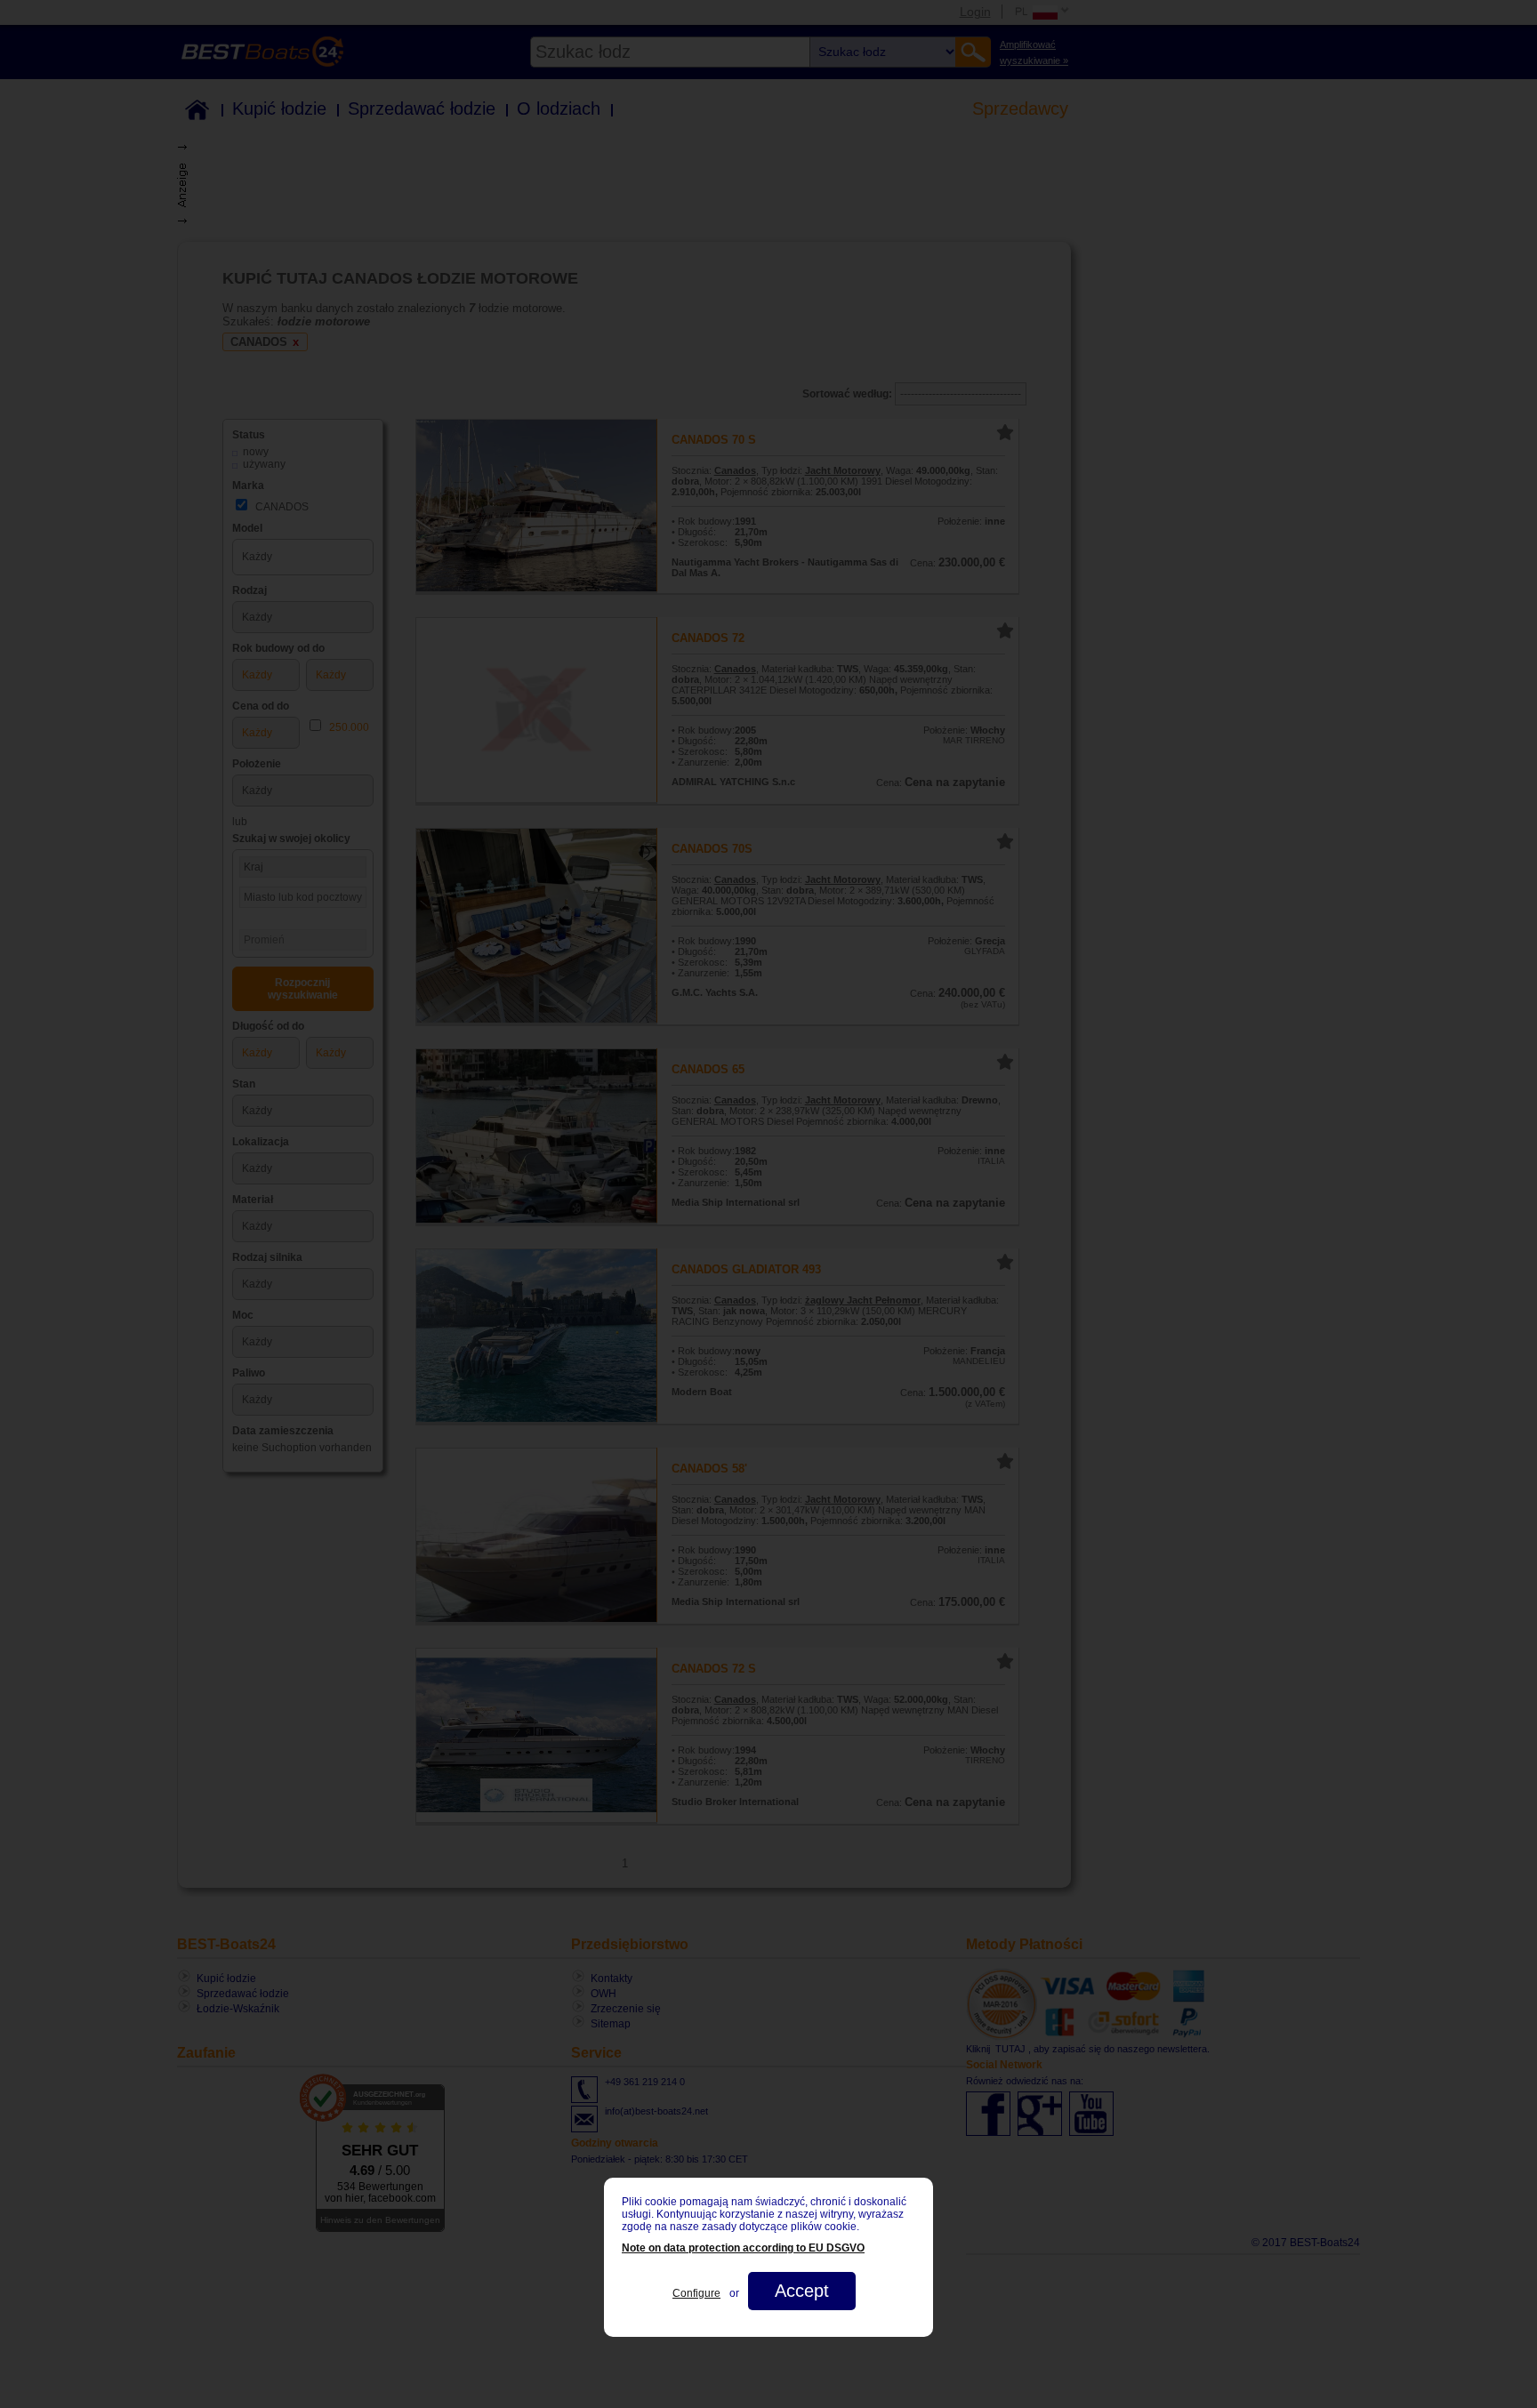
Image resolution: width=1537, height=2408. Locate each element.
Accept (802, 2291)
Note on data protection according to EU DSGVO (743, 2248)
